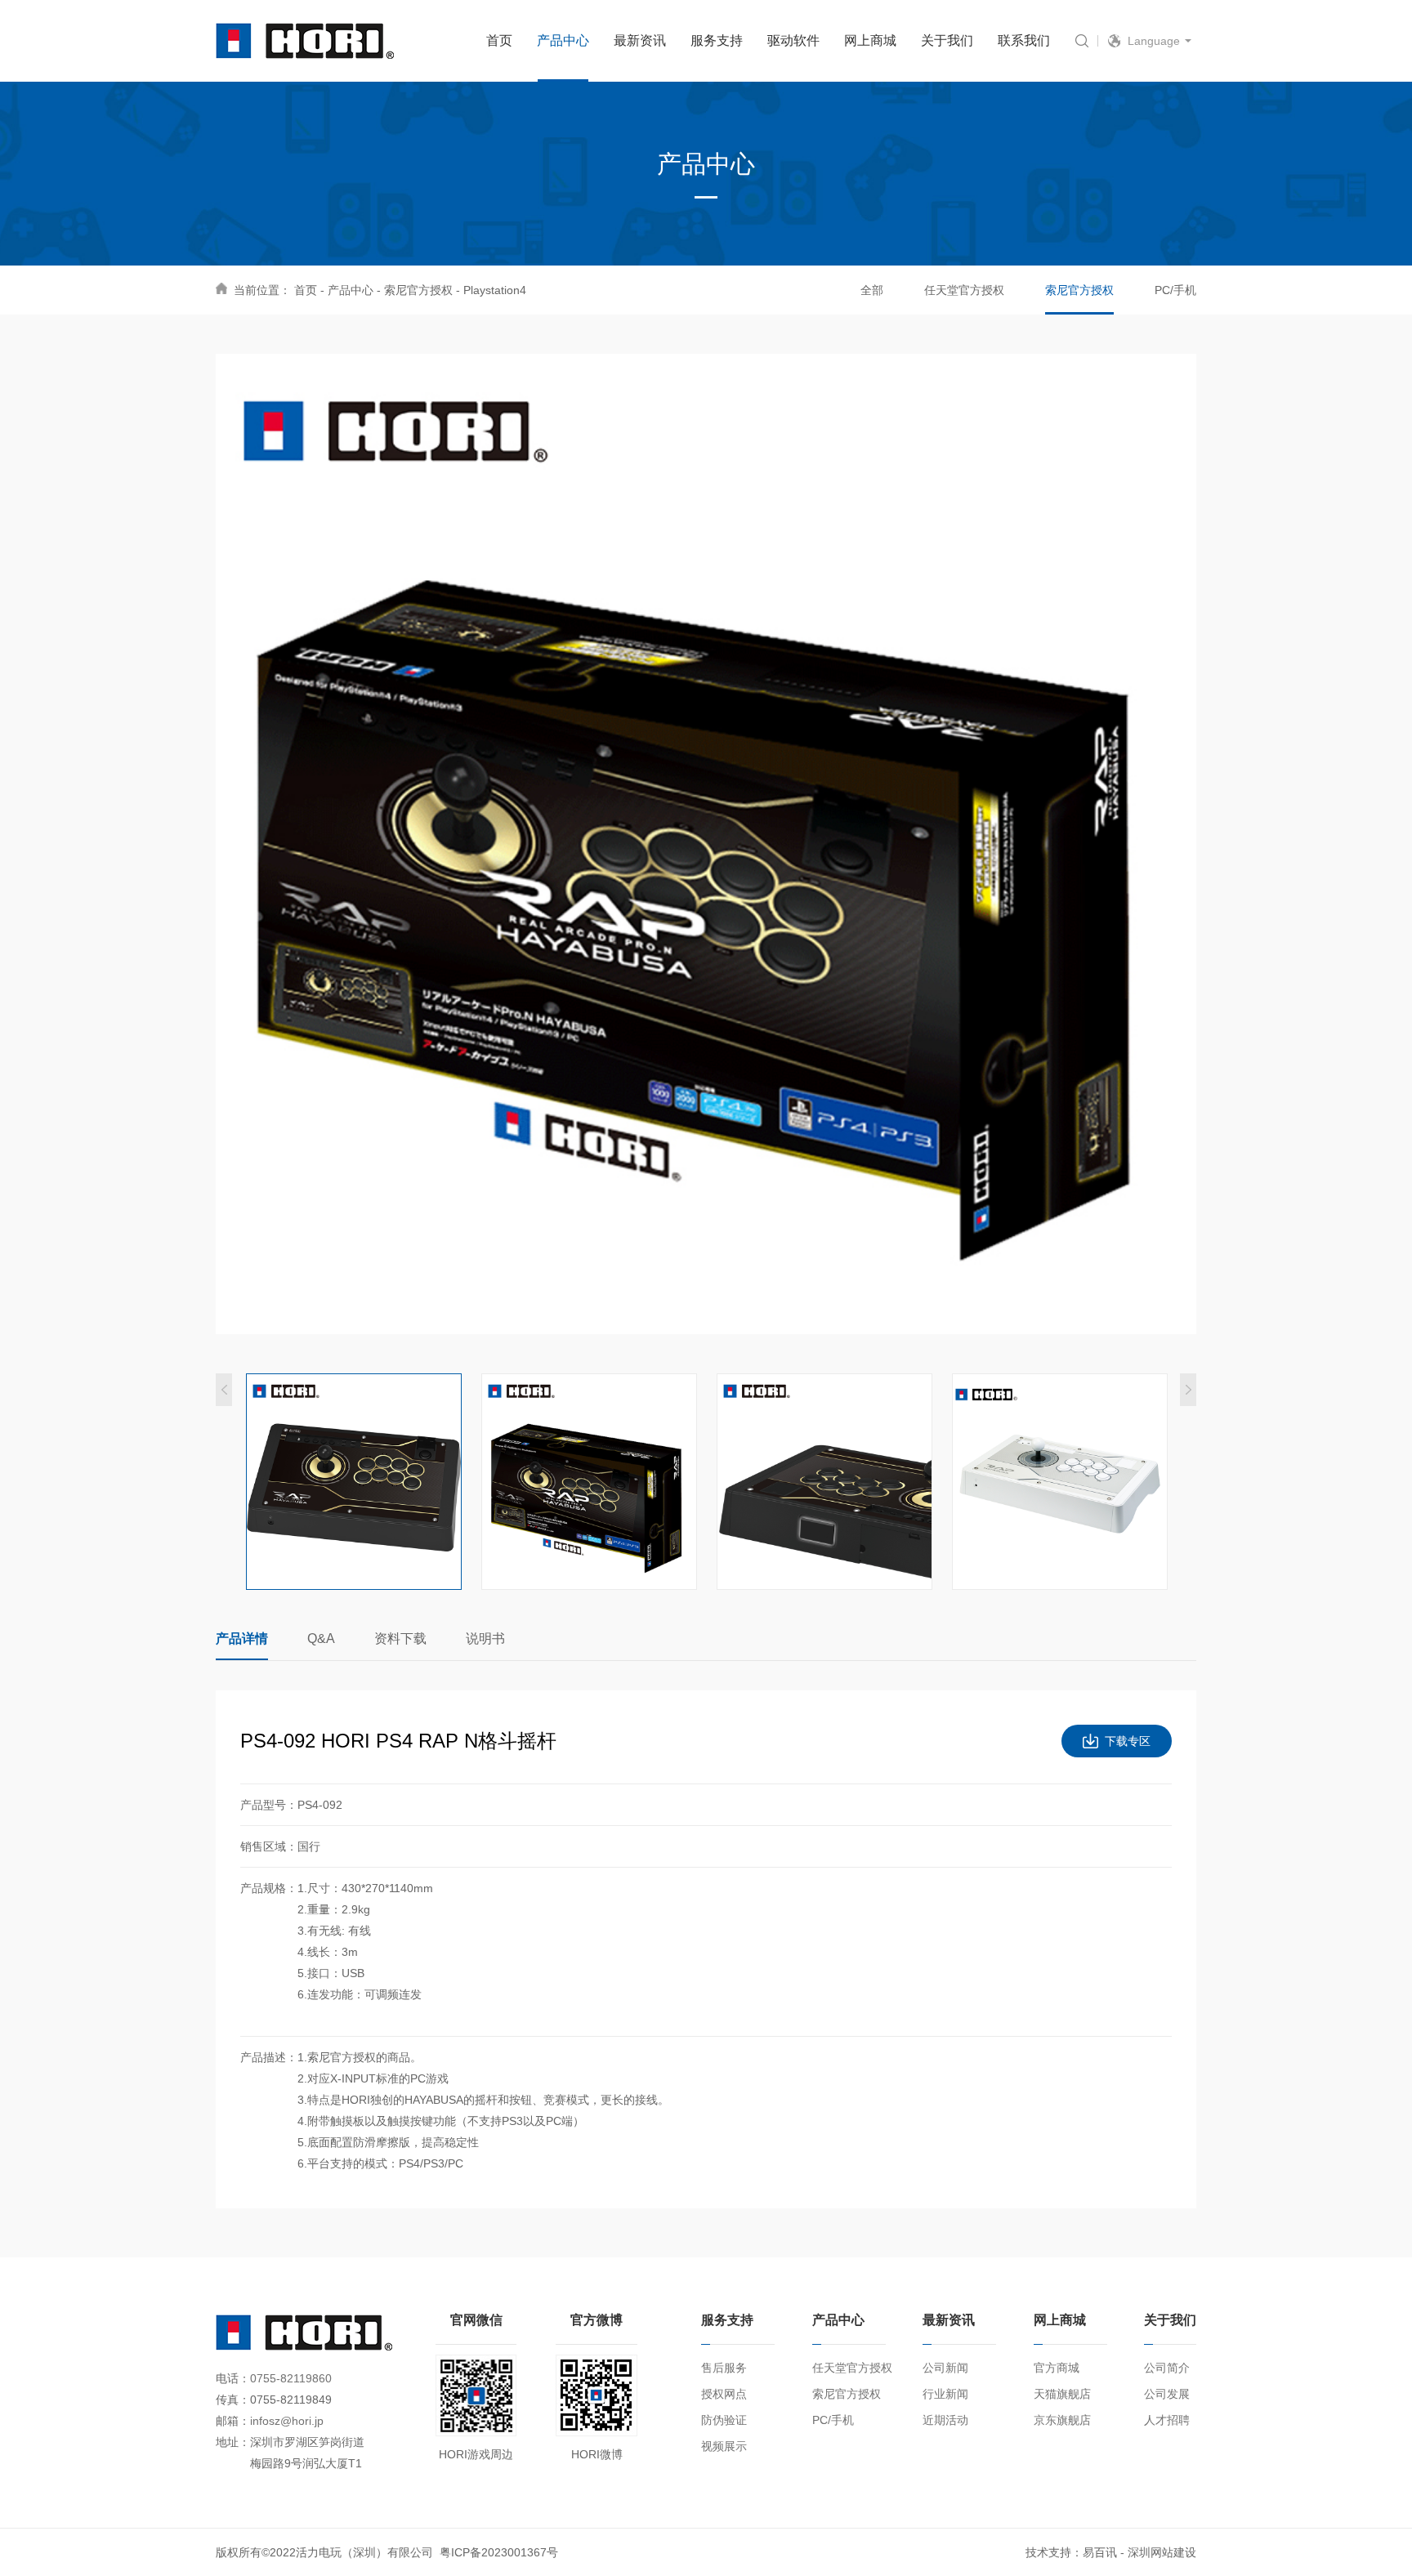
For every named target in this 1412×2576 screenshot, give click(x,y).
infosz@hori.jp (287, 2421)
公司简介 (1167, 2368)
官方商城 (1057, 2368)
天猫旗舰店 (1062, 2394)
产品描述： (269, 2057)
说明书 (485, 1638)
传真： (233, 2400)
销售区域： (269, 1846)
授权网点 (724, 2394)
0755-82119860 (291, 2378)
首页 (306, 290)
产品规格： (269, 1888)
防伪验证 (724, 2420)
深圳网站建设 (1162, 2552)
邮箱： (233, 2421)
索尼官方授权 (418, 290)
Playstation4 (495, 290)
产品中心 (351, 290)
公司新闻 (945, 2368)
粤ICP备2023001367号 (499, 2552)
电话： (233, 2378)
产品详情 (242, 1638)
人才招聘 (1167, 2420)
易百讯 (1100, 2552)
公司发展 (1167, 2394)
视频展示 (724, 2446)
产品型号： (269, 1805)
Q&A (321, 1638)
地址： (233, 2442)
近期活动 (945, 2420)
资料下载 (400, 1638)
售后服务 (724, 2368)
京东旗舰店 (1062, 2420)
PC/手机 (1175, 290)
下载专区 (1128, 1741)
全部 (872, 290)
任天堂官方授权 (964, 290)
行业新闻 (945, 2394)
